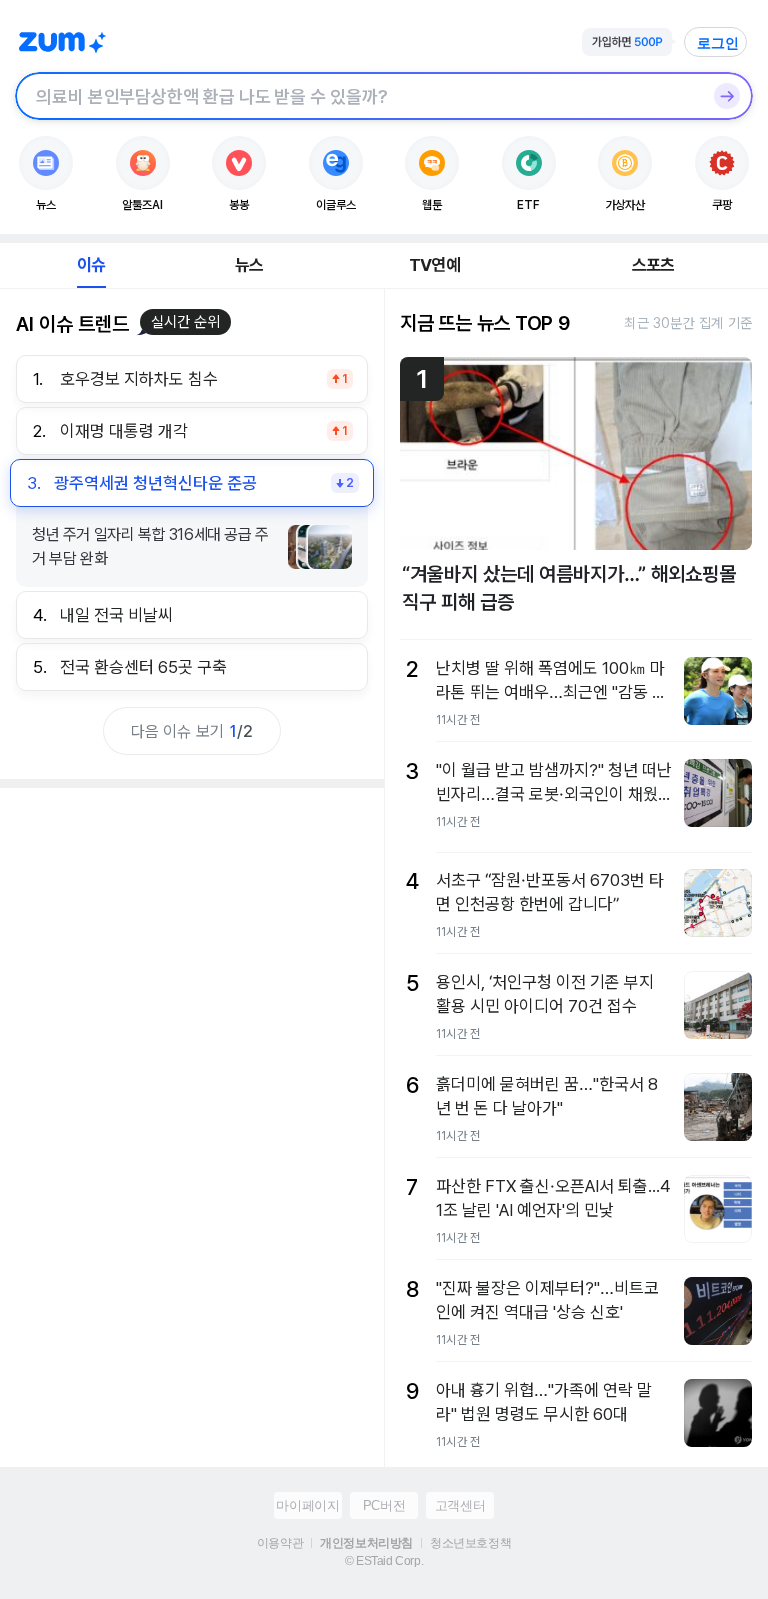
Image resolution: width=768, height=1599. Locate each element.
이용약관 (280, 1543)
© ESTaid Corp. (384, 1561)
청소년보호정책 (470, 1543)
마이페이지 (307, 1505)
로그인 (718, 43)
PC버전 (384, 1505)
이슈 (91, 265)
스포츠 (653, 265)
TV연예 (434, 265)
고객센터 (460, 1505)
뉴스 (249, 265)
